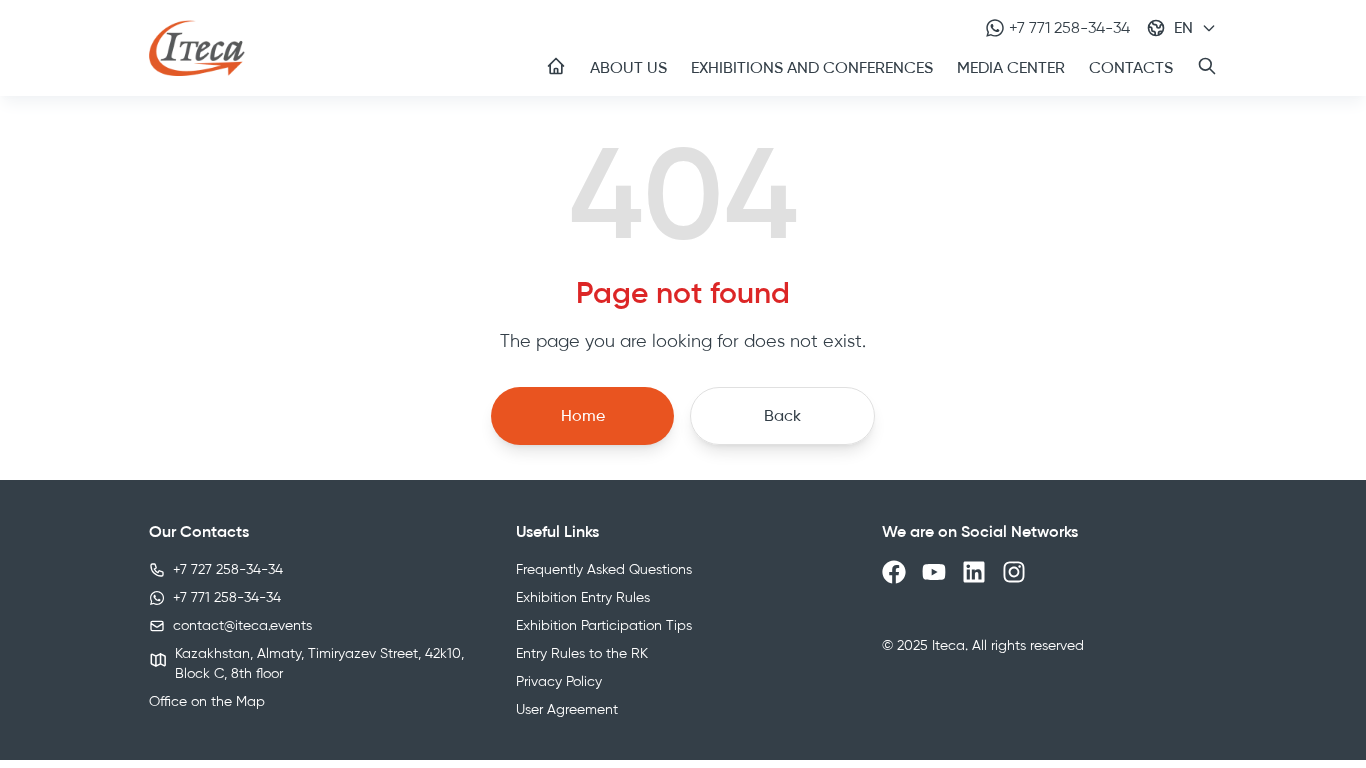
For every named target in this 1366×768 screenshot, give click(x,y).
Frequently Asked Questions (604, 569)
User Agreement (567, 709)
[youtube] (934, 572)
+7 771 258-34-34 (1069, 27)
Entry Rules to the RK (582, 653)
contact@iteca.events (242, 625)
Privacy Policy (559, 681)
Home (583, 415)
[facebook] (894, 572)
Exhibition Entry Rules (583, 597)
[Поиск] (1207, 66)
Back (782, 415)
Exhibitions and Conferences (812, 67)
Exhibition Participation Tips (604, 625)
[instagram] (1014, 572)
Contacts (1131, 67)
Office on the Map (207, 701)
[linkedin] (974, 572)
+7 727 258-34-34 (228, 569)
